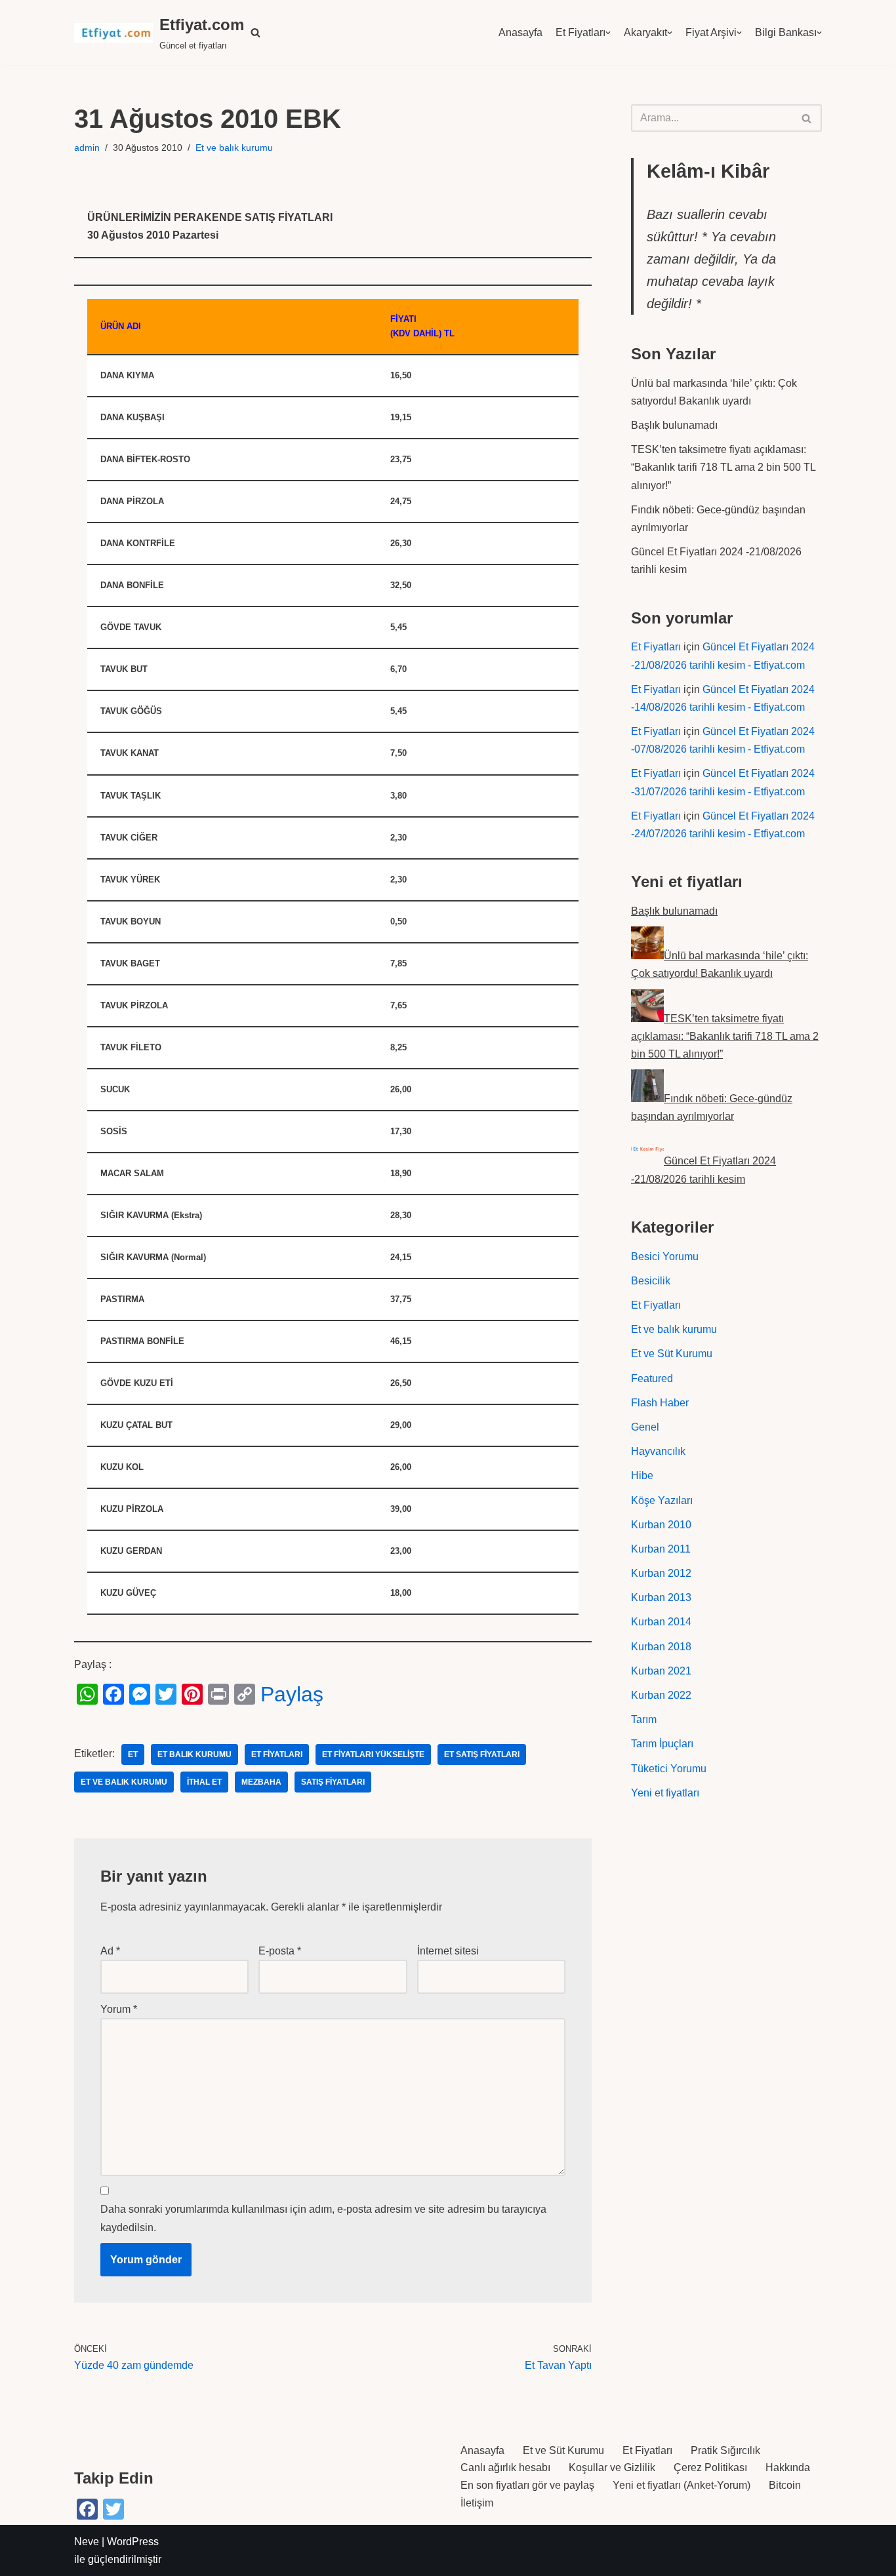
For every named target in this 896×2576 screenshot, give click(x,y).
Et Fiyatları (580, 32)
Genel (645, 1427)
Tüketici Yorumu (669, 1769)
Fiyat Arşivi (711, 32)
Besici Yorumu (665, 1257)
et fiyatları (277, 1754)
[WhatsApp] (87, 1694)
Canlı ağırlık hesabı (505, 2467)
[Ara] (807, 118)
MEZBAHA (261, 1782)
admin (87, 148)
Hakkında (788, 2467)
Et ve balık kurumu (234, 148)
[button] (255, 32)
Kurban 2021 (661, 1671)
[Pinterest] (192, 1694)
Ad (110, 1951)
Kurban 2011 (661, 1549)
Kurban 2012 (661, 1573)
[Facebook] (113, 1694)
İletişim (477, 2503)
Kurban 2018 (661, 1647)
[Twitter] (166, 1694)
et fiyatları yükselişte (373, 1754)
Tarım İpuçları (662, 1744)
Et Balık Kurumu (194, 1754)
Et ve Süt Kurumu (672, 1354)
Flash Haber (660, 1403)
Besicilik (651, 1281)
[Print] (218, 1694)
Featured (652, 1378)
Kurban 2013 (661, 1597)
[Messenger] (140, 1694)
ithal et (204, 1782)
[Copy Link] (245, 1694)
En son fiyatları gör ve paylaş (527, 2485)
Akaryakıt (645, 32)
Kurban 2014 (661, 1622)
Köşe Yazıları (662, 1500)
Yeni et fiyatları (665, 1793)
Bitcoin (785, 2485)
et (133, 1754)
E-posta (280, 1951)
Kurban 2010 (661, 1525)
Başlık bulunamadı (674, 425)
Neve (87, 2542)
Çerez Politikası (710, 2467)
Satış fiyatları (333, 1782)
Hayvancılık (658, 1451)
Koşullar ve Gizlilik (612, 2467)
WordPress (133, 2542)
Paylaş (292, 1694)
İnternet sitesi (448, 1951)
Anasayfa (520, 32)
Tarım (644, 1719)
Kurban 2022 (661, 1695)
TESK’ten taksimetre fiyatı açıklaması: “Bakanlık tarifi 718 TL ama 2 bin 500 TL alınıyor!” (723, 467)
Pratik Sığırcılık (725, 2450)
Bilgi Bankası (786, 32)
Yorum (119, 2009)
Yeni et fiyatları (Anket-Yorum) (682, 2485)
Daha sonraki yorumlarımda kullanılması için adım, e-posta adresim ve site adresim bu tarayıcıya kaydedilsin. (323, 2218)
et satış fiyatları (482, 1754)
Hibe (642, 1476)
